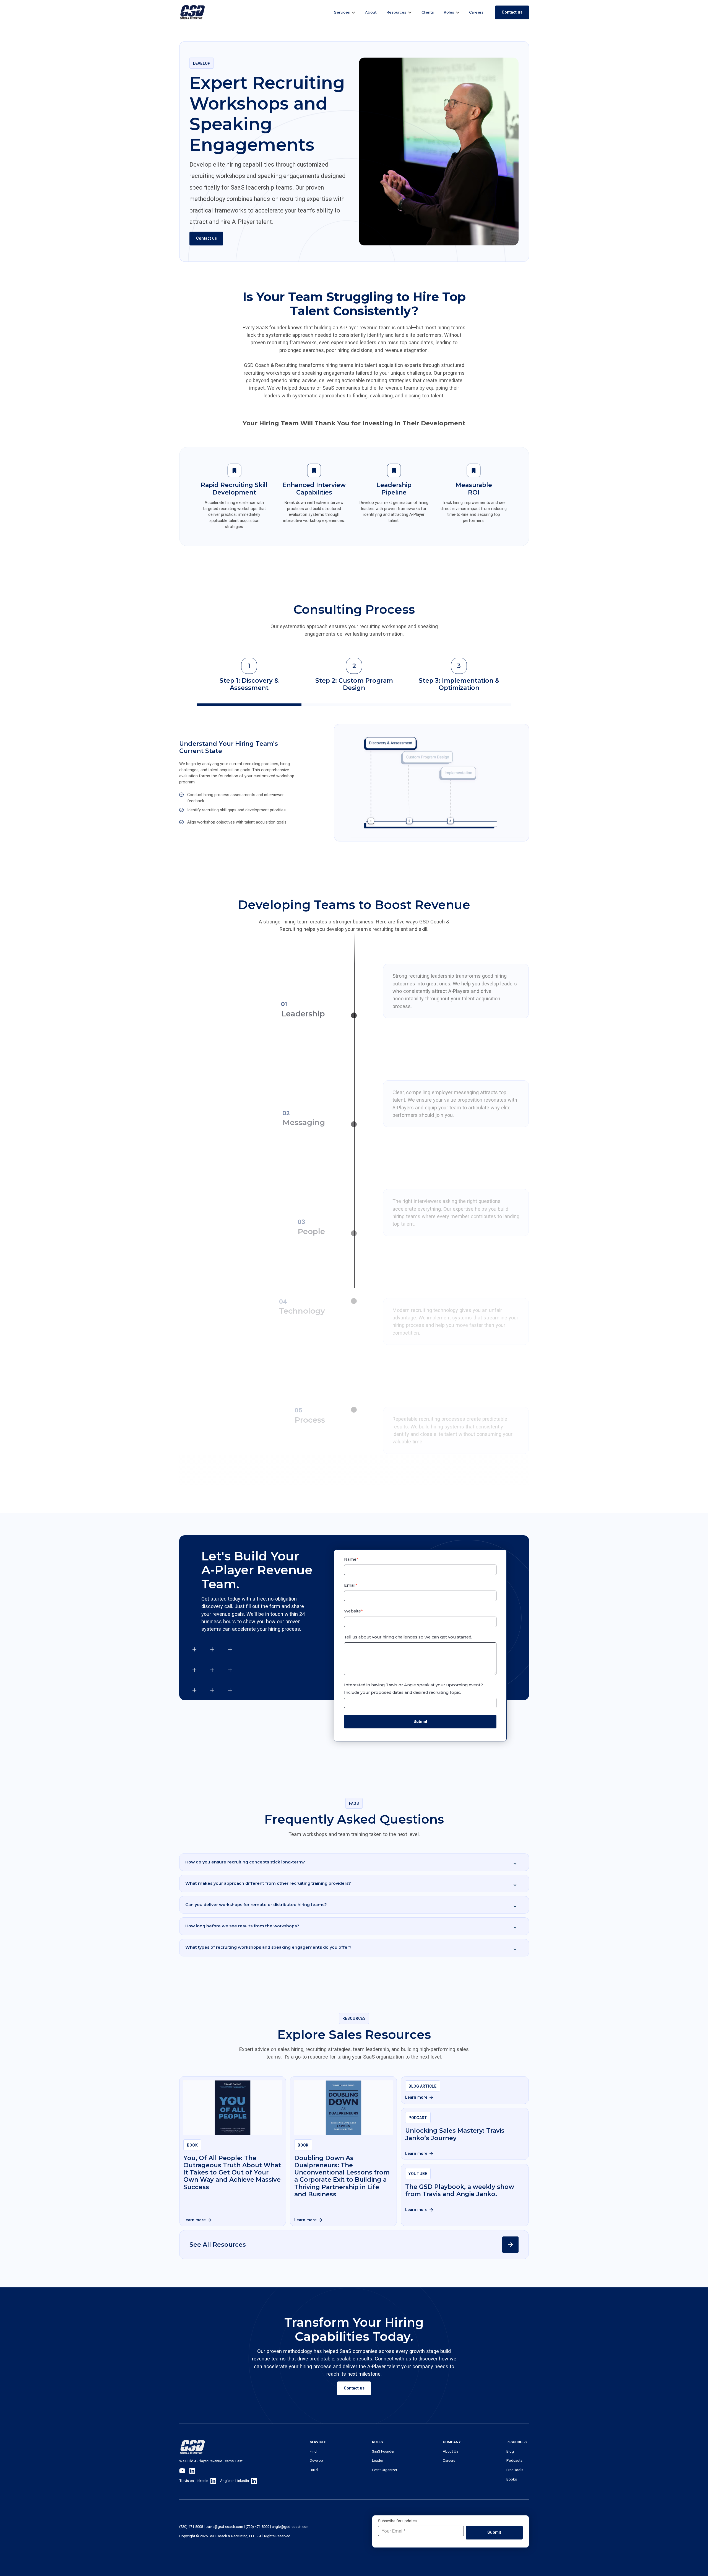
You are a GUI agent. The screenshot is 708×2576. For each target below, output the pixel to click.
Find (313, 2451)
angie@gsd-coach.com (291, 2527)
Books (512, 2479)
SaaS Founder (383, 2451)
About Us (451, 2451)
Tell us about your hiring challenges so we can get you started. (408, 1637)
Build (314, 2470)
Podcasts (514, 2460)
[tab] (249, 682)
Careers (476, 12)
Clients (428, 12)
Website (353, 1611)
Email (351, 1585)
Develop (316, 2460)
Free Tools (515, 2470)
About (371, 12)
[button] (345, 12)
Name (351, 1559)
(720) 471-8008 (191, 2527)
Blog (510, 2451)
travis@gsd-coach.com (224, 2527)
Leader (378, 2460)
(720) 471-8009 (257, 2527)
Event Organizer (385, 2470)
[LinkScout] (192, 12)
